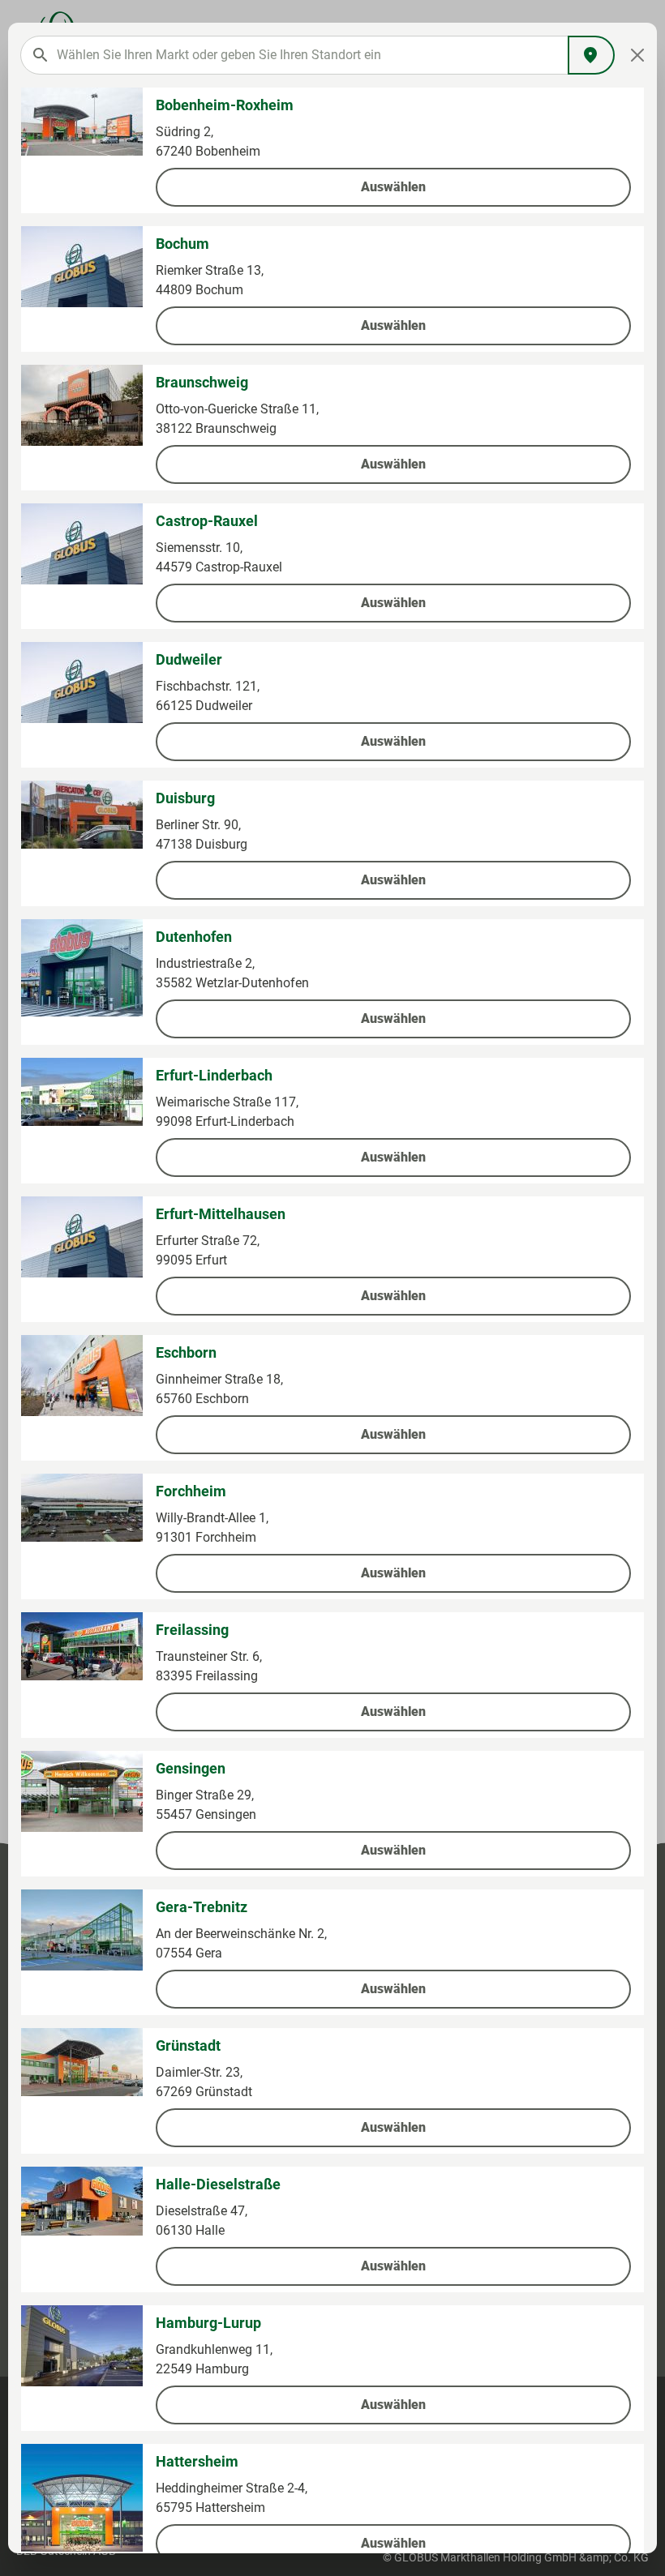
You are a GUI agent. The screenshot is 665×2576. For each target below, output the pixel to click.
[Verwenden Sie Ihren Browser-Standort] (591, 55)
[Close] (638, 55)
